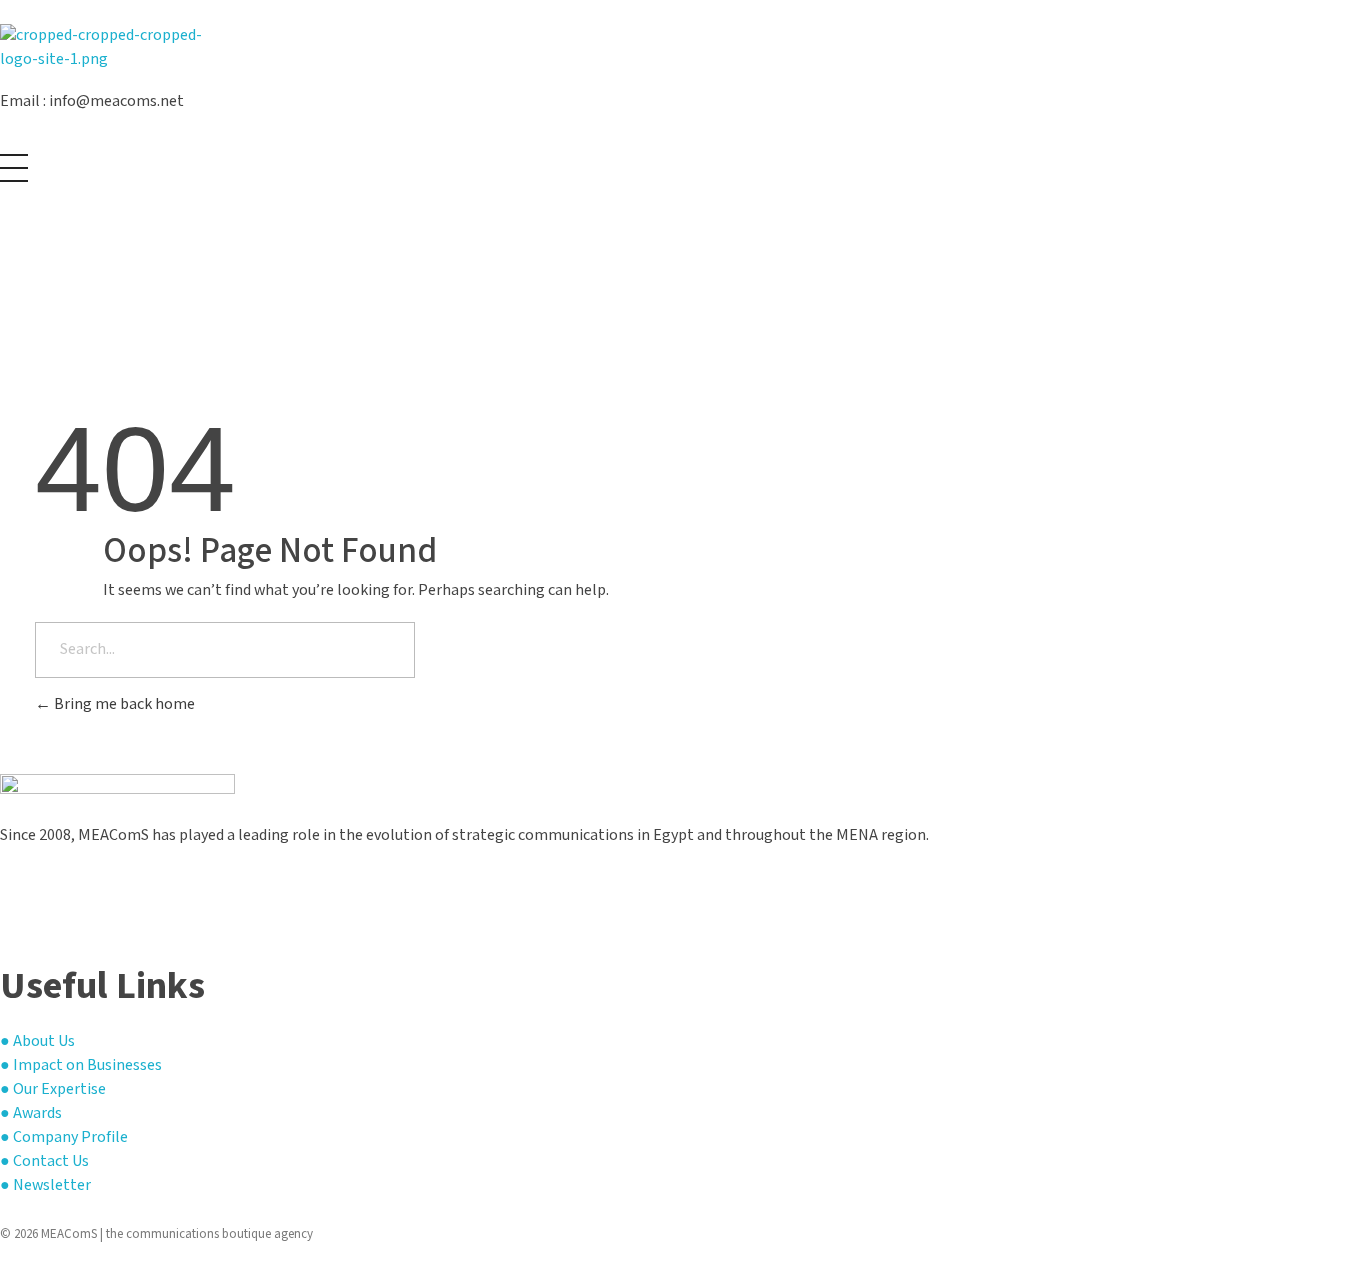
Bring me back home (123, 704)
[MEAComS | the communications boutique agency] (117, 49)
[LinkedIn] (6, 915)
